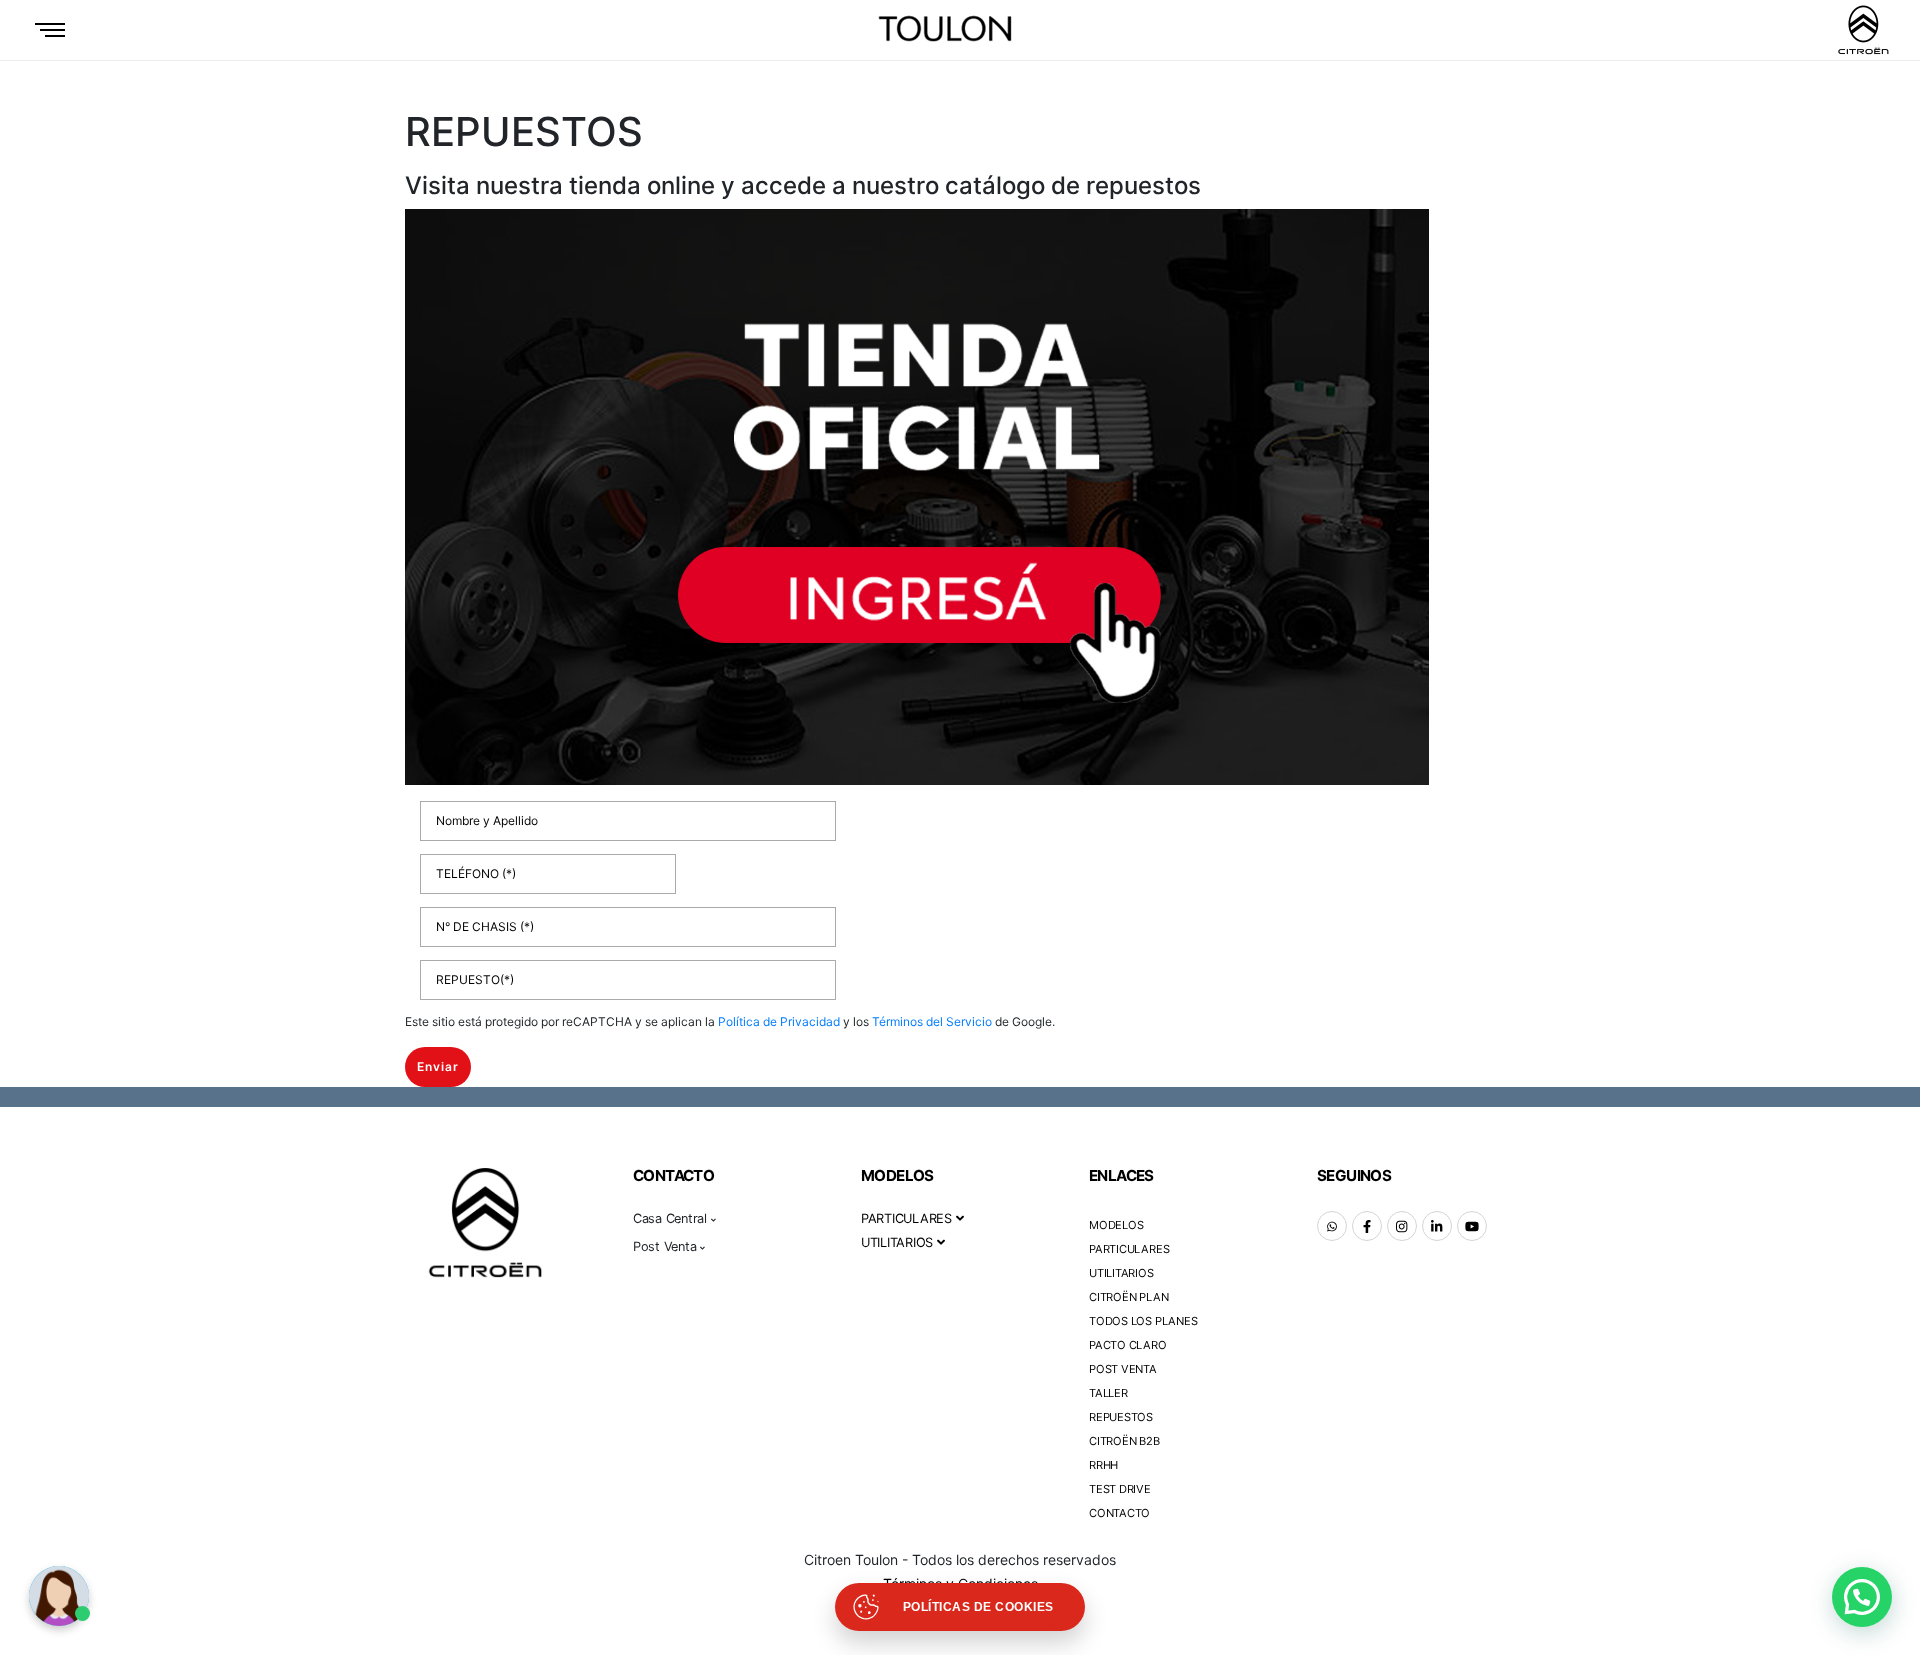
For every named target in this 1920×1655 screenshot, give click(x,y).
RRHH (1103, 1465)
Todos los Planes (1143, 1321)
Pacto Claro (1128, 1345)
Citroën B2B (1124, 1441)
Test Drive (1120, 1489)
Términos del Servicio (932, 1021)
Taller (1108, 1393)
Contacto (1119, 1513)
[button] (1862, 1597)
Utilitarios (1121, 1273)
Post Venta (1123, 1369)
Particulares (1129, 1249)
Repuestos (1121, 1417)
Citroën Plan (1128, 1297)
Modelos (1116, 1225)
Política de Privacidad (779, 1021)
